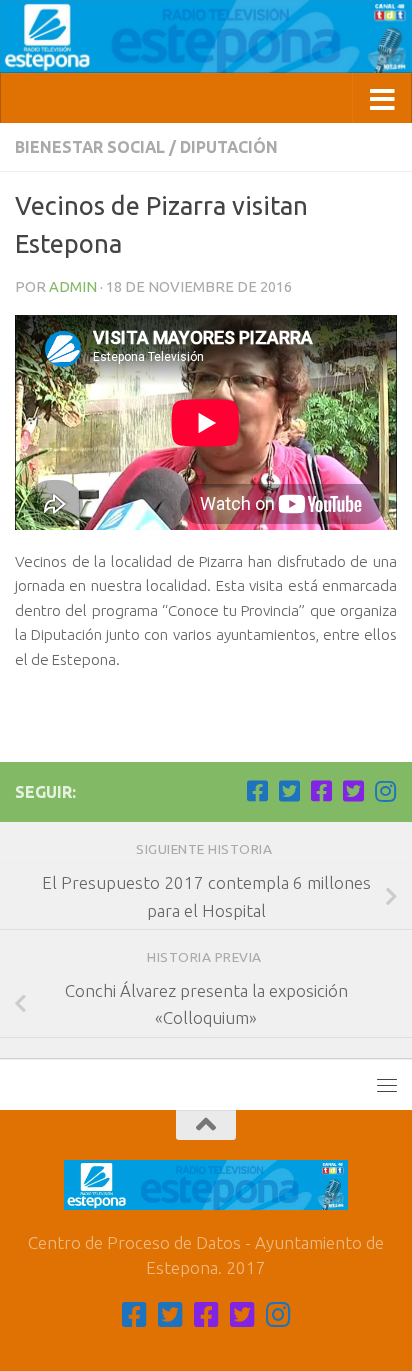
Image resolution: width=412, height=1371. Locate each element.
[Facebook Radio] (321, 791)
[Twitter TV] (289, 791)
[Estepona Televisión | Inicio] (206, 36)
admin (73, 286)
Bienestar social (90, 147)
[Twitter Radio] (353, 791)
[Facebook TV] (257, 791)
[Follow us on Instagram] (385, 791)
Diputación (229, 147)
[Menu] (387, 1085)
